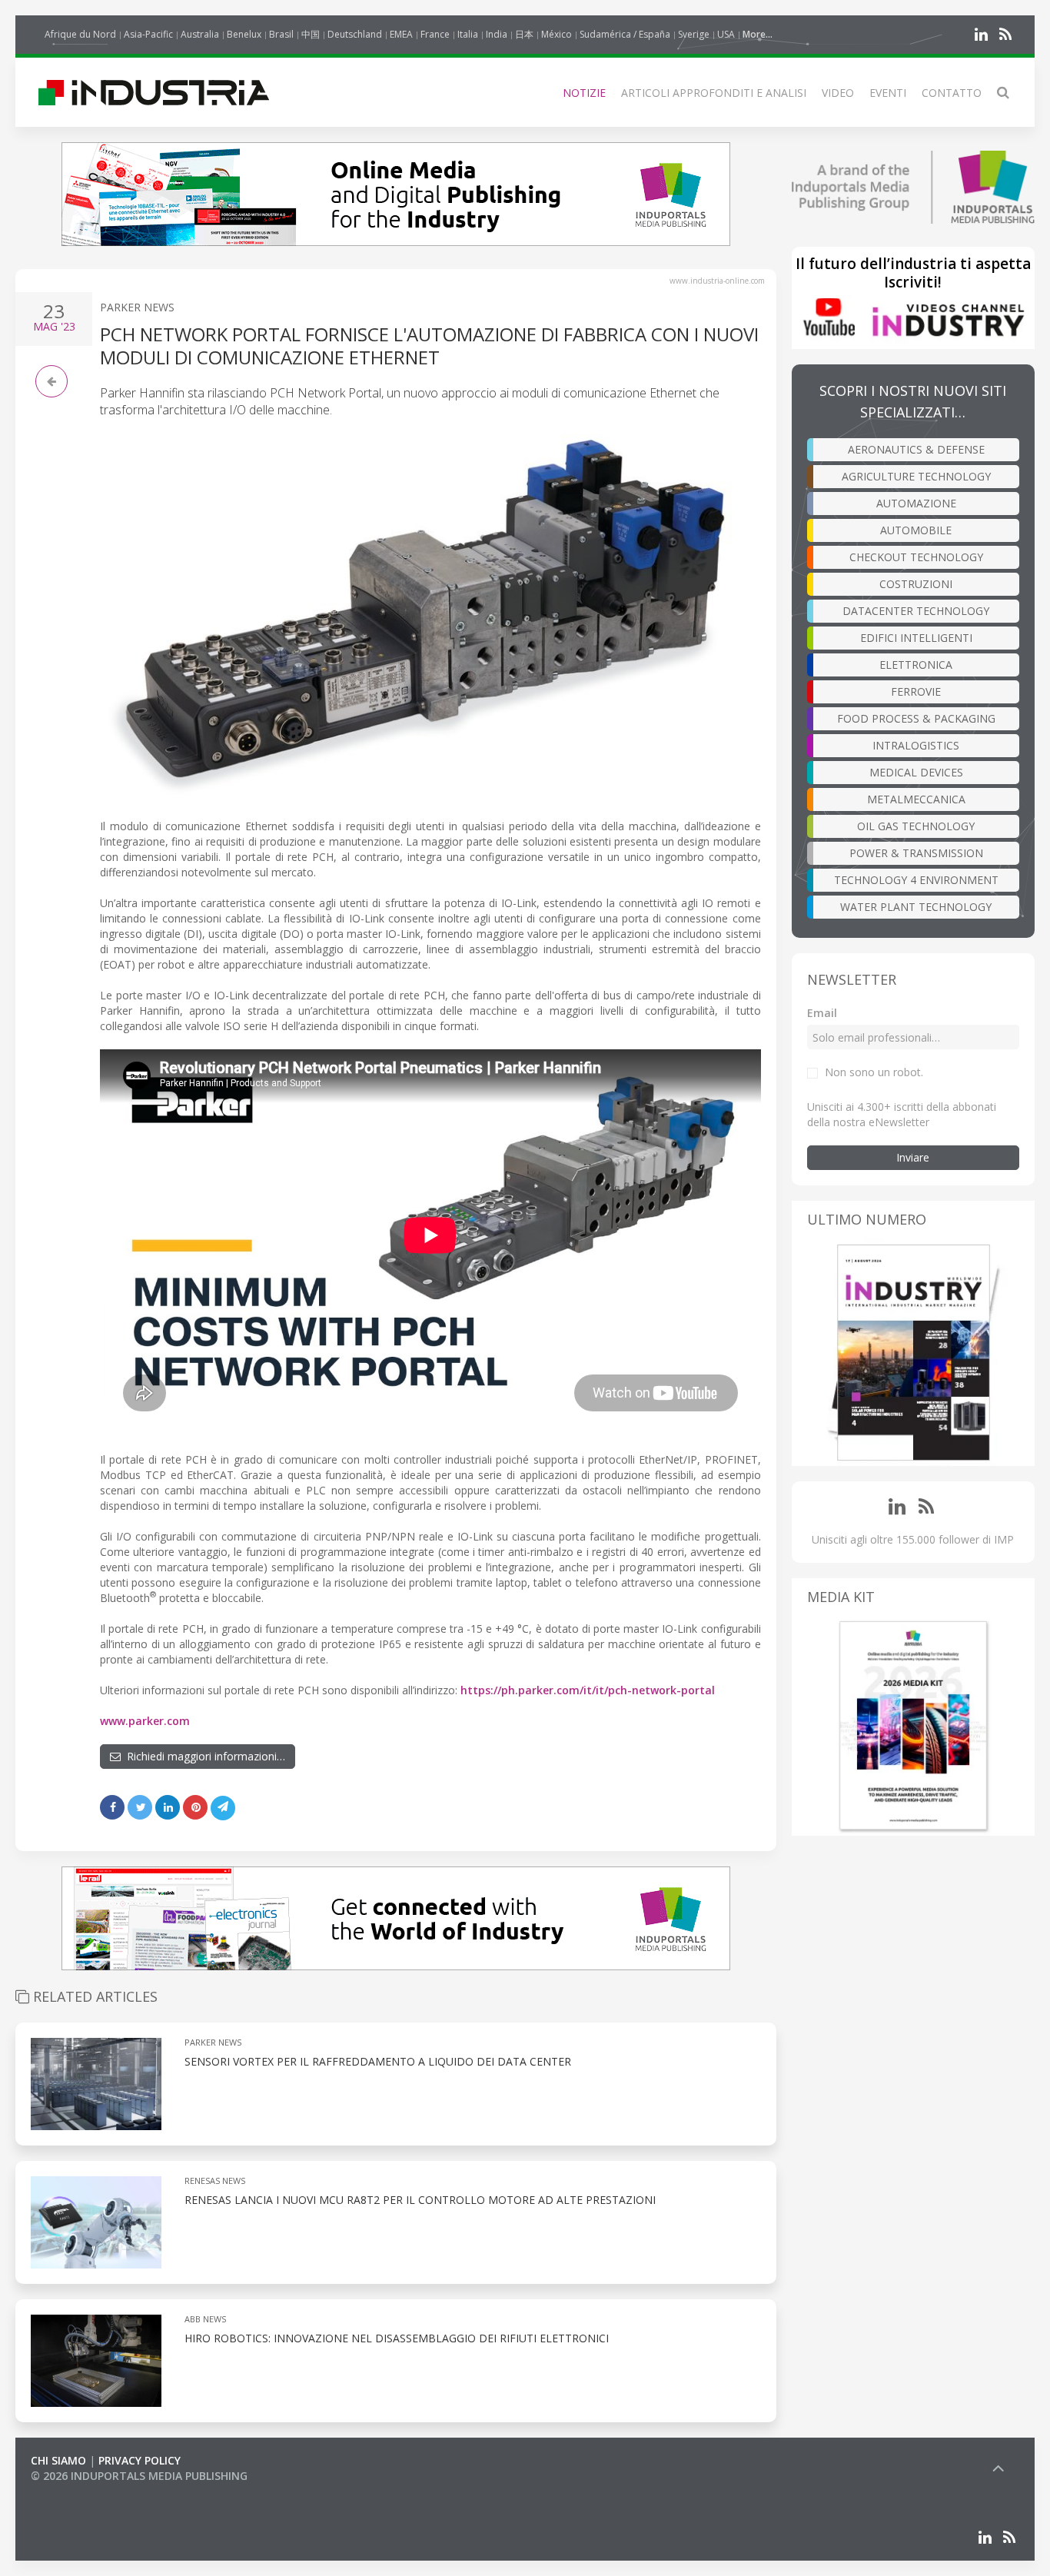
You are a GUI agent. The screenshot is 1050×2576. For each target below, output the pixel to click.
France (435, 34)
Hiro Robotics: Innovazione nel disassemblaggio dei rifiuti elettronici (397, 2338)
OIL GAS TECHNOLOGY (916, 826)
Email (822, 1013)
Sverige (694, 34)
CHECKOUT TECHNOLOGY (916, 557)
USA (726, 34)
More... (758, 34)
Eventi (888, 93)
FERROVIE (916, 691)
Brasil (281, 34)
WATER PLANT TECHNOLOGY (916, 907)
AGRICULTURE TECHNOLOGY (916, 476)
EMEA (401, 34)
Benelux (244, 34)
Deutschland (355, 34)
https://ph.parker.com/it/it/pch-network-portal (588, 1690)
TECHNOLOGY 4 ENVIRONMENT (916, 880)
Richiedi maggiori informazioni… (203, 1756)
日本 (524, 34)
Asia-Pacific (148, 34)
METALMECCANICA (916, 799)
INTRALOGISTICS (916, 745)
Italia (468, 34)
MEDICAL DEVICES (916, 772)
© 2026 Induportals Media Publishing (139, 2476)
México (557, 34)
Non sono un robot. (874, 1072)
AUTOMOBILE (916, 530)
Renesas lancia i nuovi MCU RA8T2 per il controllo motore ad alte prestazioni (420, 2200)
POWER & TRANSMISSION (916, 853)
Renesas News (215, 2180)
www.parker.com (145, 1721)
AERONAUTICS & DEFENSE (916, 449)
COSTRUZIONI (916, 584)
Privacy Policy (140, 2460)
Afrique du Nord (80, 34)
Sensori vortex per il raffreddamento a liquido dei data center (378, 2061)
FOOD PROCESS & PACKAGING (916, 718)
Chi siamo (58, 2460)
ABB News (205, 2319)
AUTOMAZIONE (916, 503)
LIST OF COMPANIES (83, 2491)
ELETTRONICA (916, 665)
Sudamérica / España (625, 34)
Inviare (913, 1157)
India (497, 34)
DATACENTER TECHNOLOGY (916, 611)
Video (838, 93)
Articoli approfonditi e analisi (714, 93)
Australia (200, 34)
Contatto (952, 93)
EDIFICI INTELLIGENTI (916, 638)
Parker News (137, 307)
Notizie (584, 93)
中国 (311, 34)
